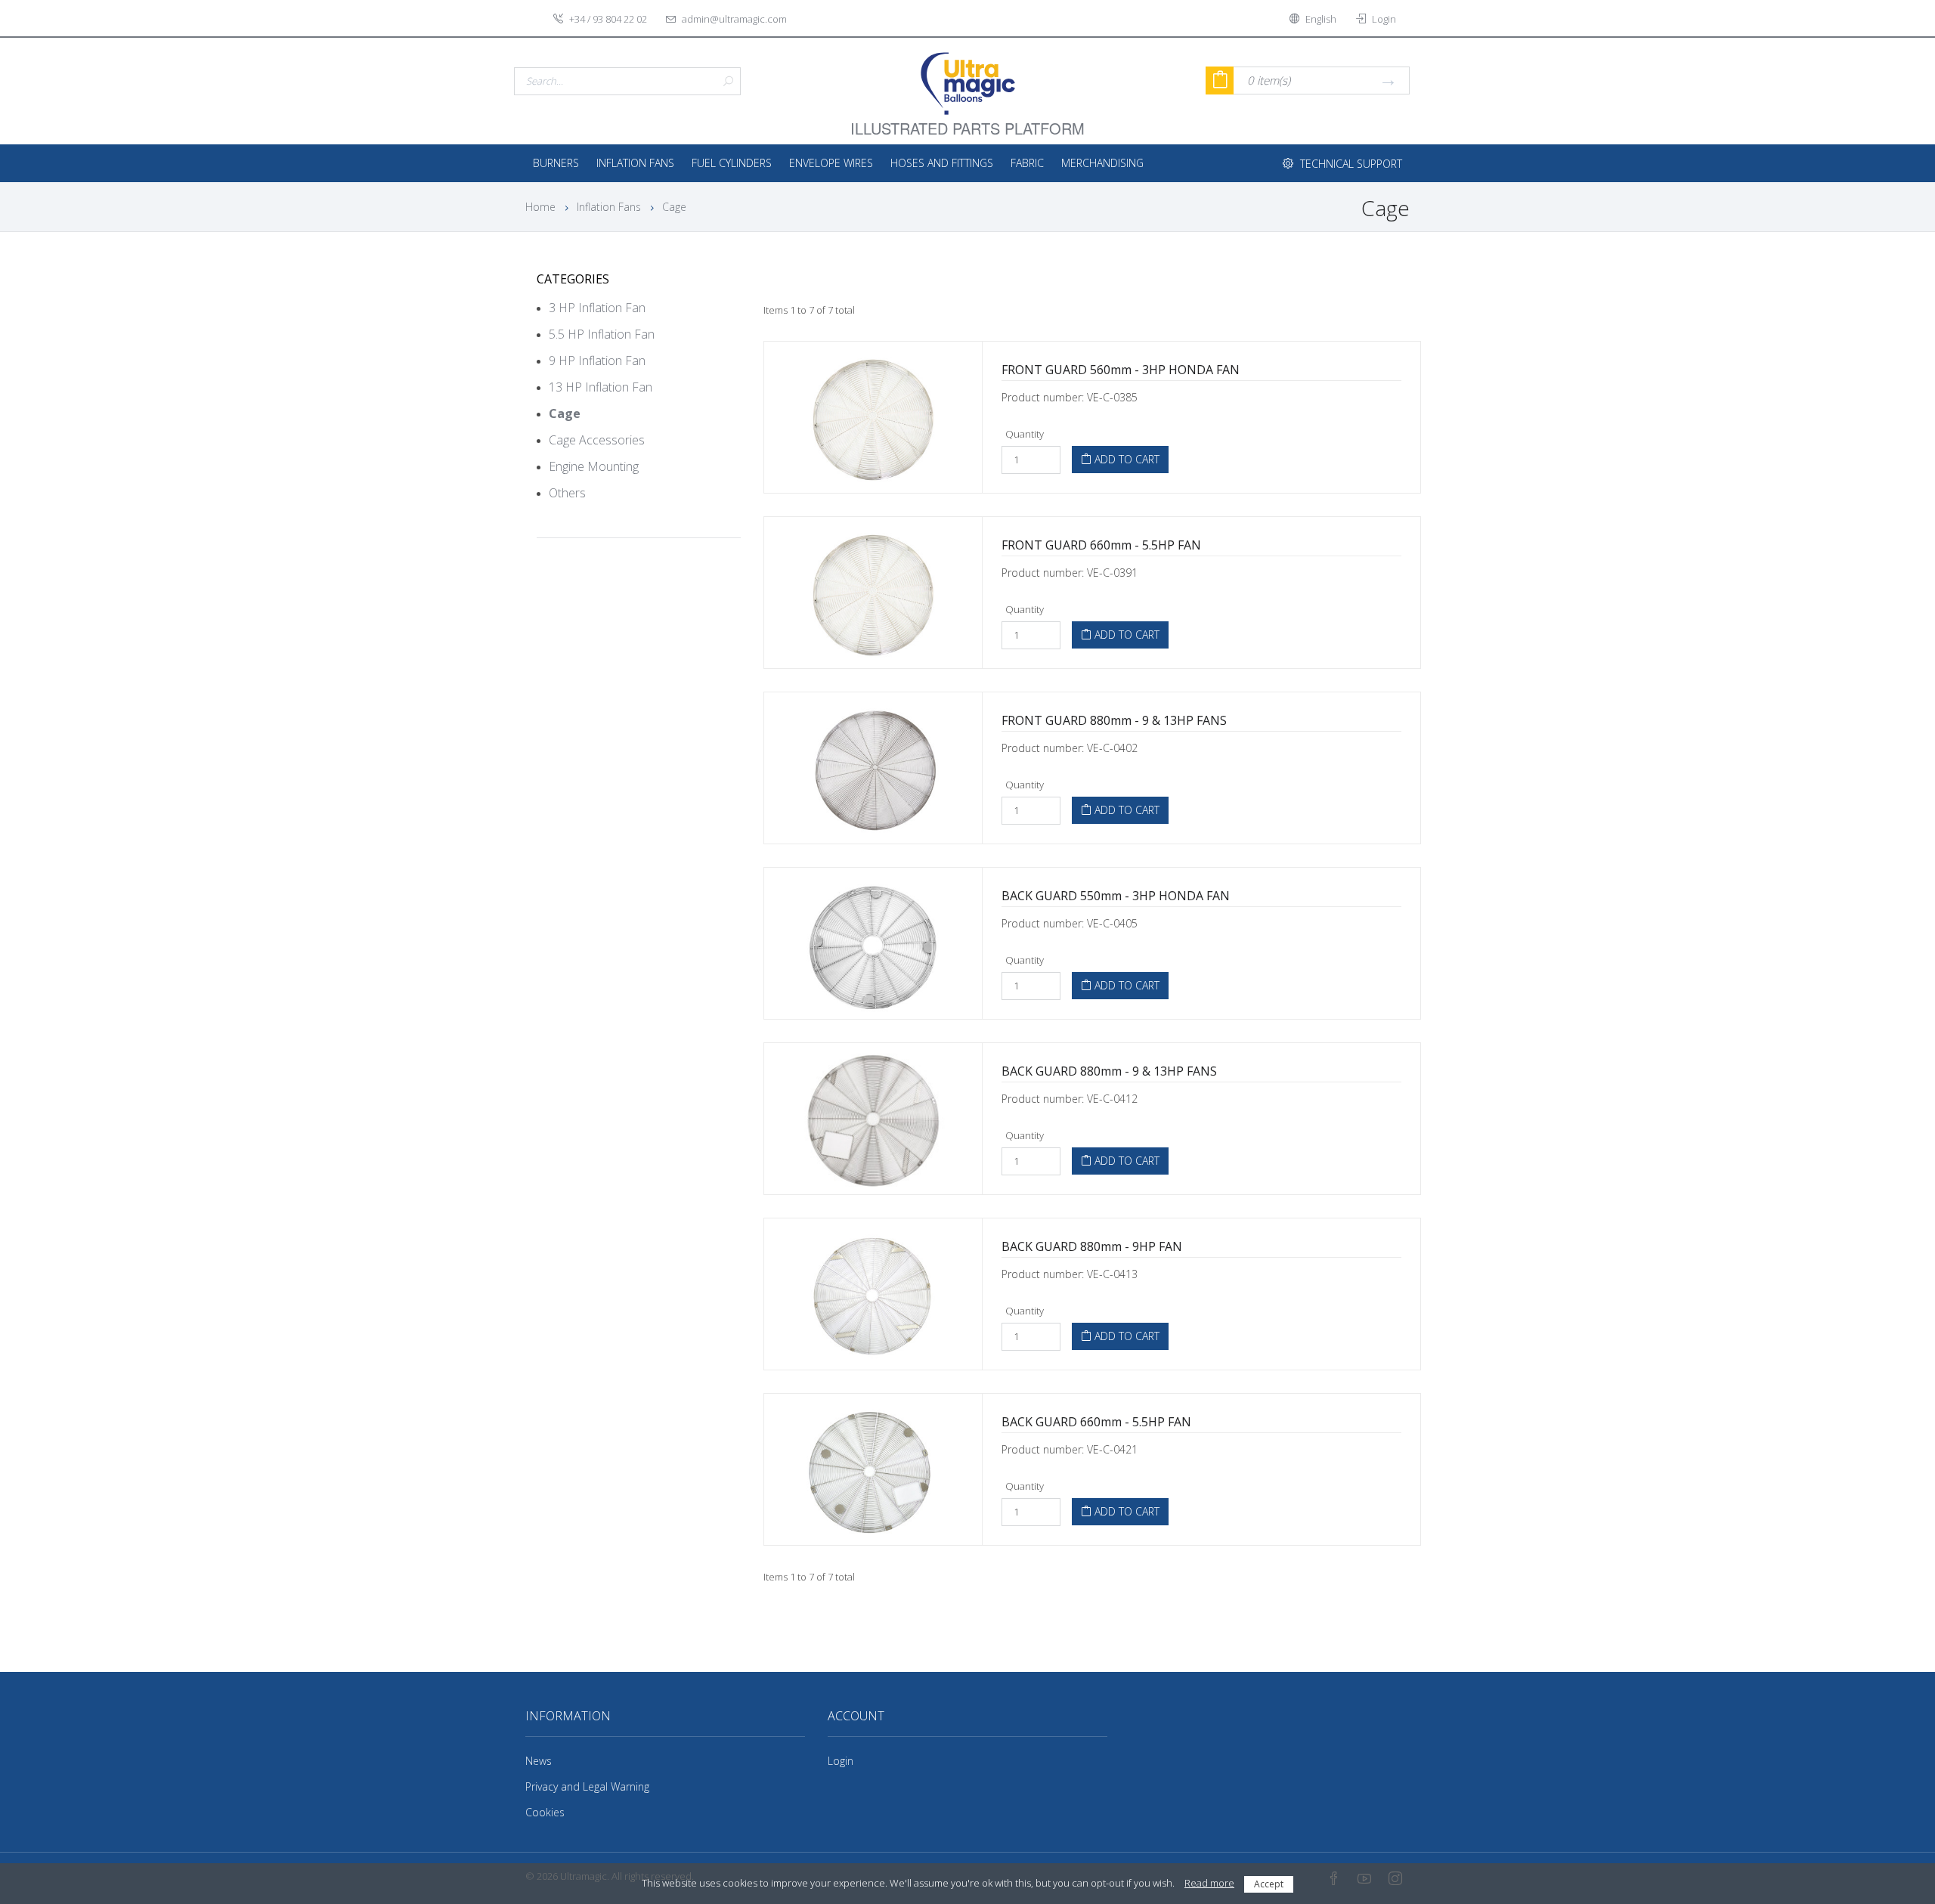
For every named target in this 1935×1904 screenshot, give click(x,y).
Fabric (1027, 163)
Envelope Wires (831, 163)
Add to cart (1125, 459)
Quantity (1025, 434)
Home (540, 207)
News (539, 1761)
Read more (1209, 1883)
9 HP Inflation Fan (597, 361)
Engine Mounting (594, 466)
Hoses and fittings (942, 163)
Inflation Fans (635, 163)
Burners (556, 163)
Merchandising (1102, 163)
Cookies (545, 1812)
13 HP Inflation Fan (601, 387)
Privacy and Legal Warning (587, 1786)
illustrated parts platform (967, 119)
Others (567, 493)
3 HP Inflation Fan (597, 308)
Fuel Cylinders (732, 163)
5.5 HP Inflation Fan (602, 334)
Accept (1269, 1884)
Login (841, 1761)
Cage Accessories (597, 440)
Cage (674, 207)
